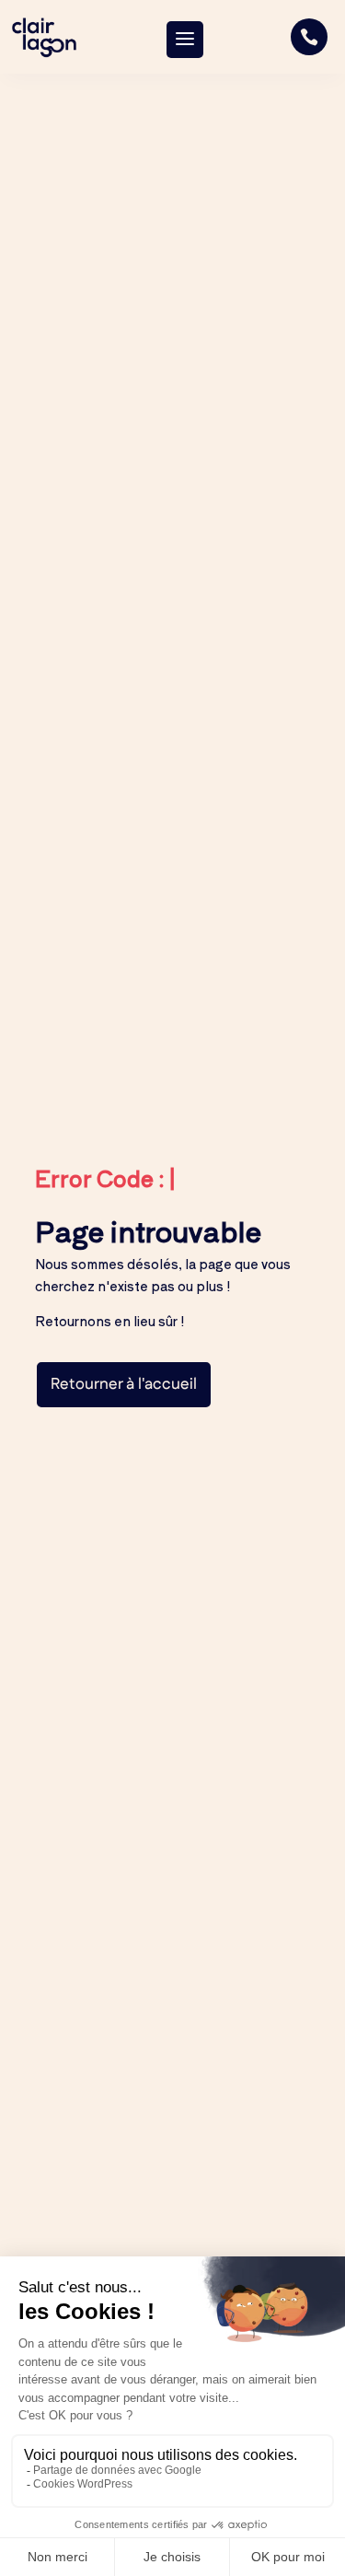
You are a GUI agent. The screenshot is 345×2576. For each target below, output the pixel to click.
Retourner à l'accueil (124, 1384)
